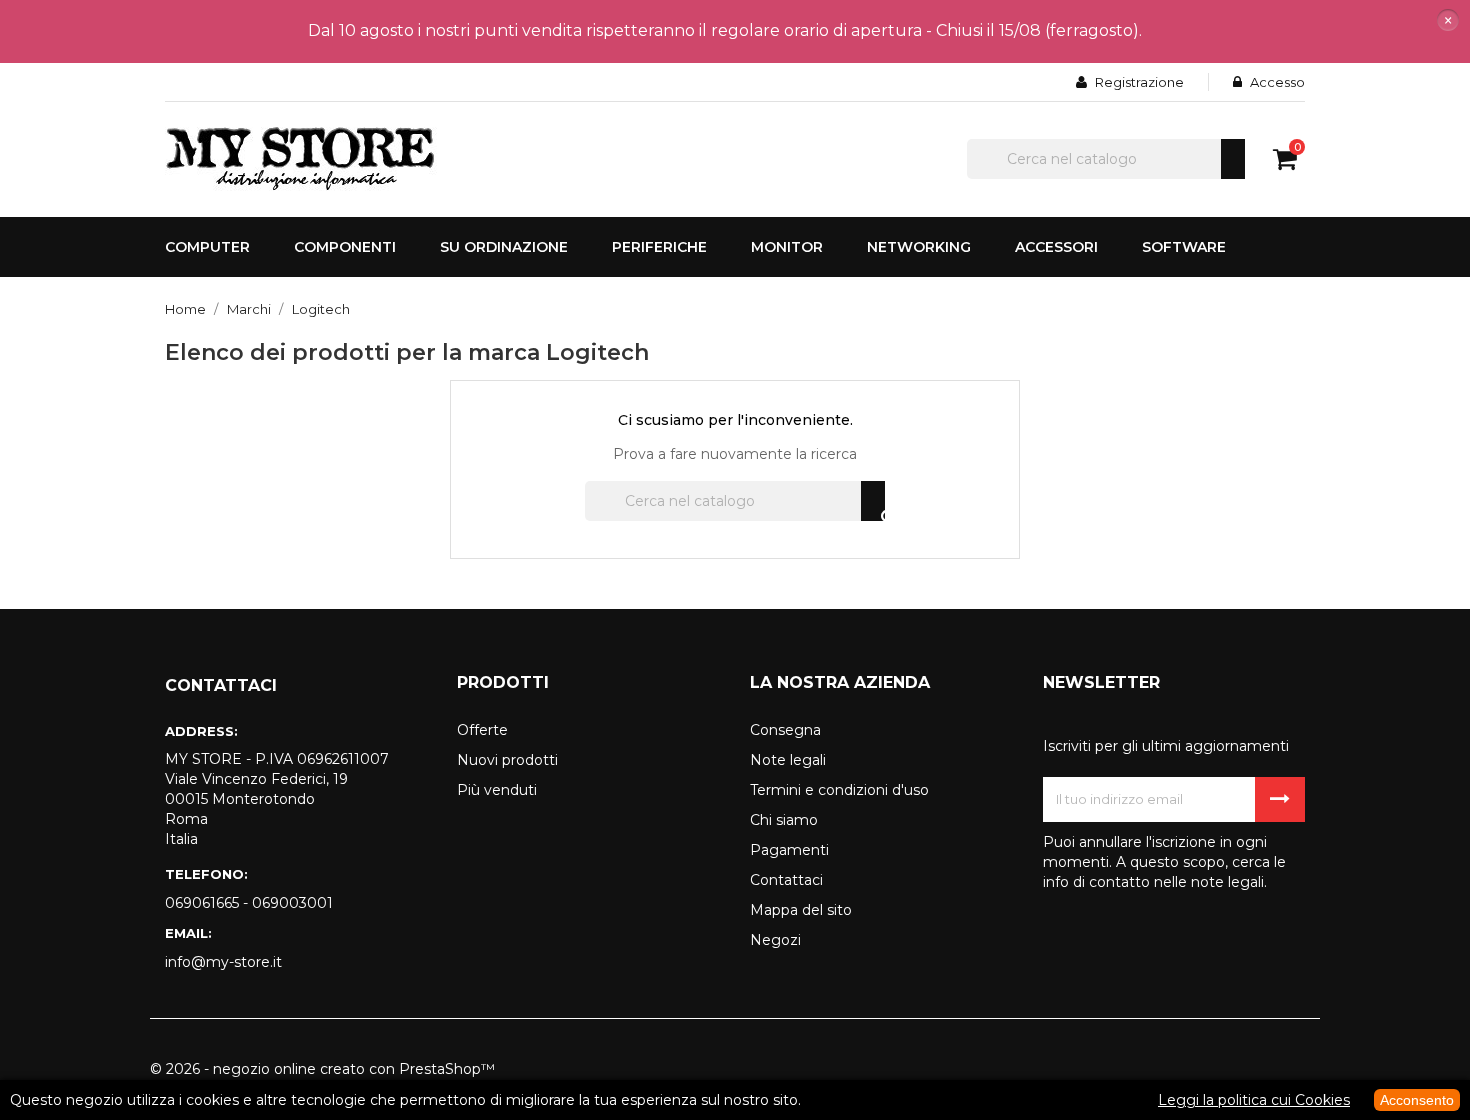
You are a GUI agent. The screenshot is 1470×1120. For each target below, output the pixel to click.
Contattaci (786, 880)
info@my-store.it (223, 962)
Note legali (788, 760)
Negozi (775, 940)
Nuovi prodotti (507, 760)
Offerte (482, 730)
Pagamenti (789, 850)
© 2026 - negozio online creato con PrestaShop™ (322, 1069)
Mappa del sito (801, 910)
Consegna (785, 730)
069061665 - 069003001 (249, 903)
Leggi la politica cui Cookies (1254, 1100)
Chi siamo (784, 820)
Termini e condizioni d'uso (839, 790)
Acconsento (1417, 1100)
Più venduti (497, 790)
